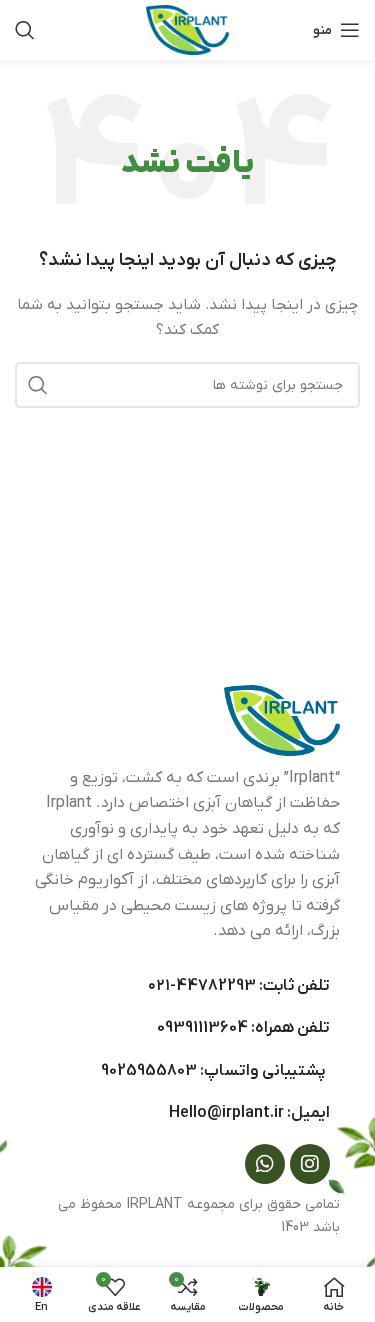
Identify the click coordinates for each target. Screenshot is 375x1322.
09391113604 (202, 1028)
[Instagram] (310, 1164)
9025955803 (149, 1071)
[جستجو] (25, 30)
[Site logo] (187, 29)
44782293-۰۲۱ (202, 986)
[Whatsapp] (265, 1164)
